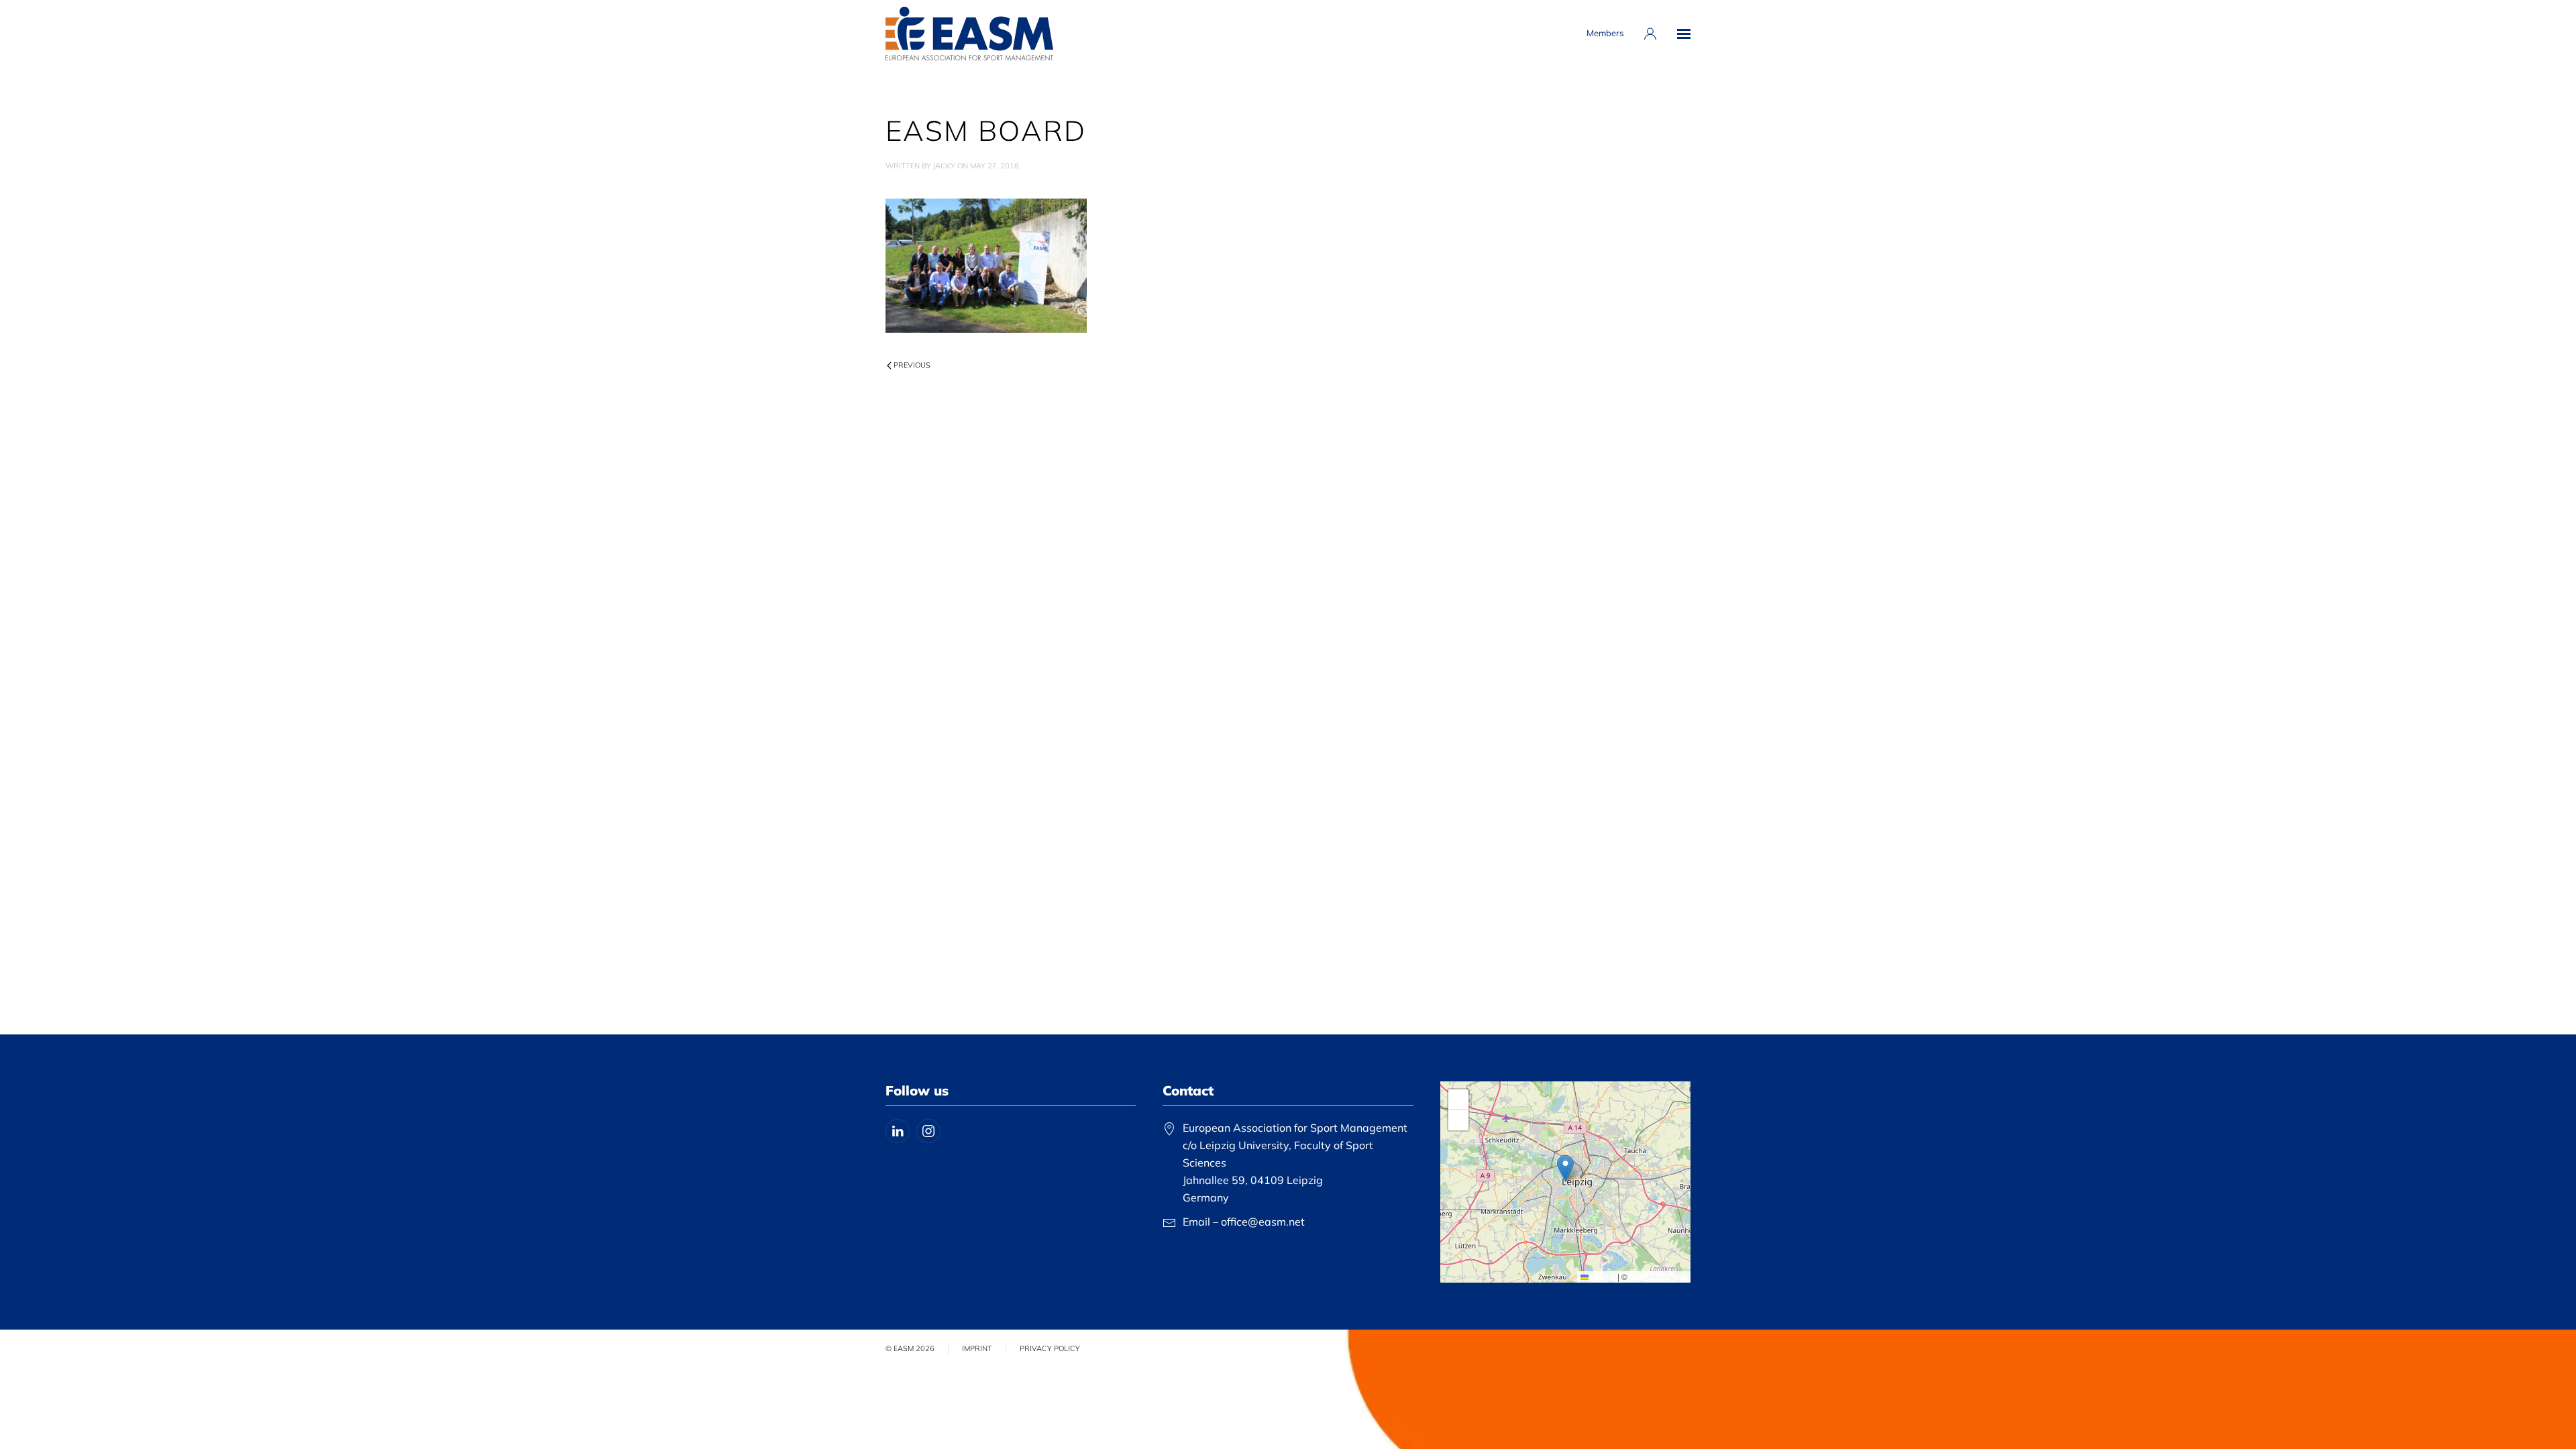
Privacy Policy (1050, 1348)
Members (1605, 33)
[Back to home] (969, 34)
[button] (1684, 34)
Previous (912, 365)
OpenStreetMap (1658, 1276)
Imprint (977, 1348)
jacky (944, 166)
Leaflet (1602, 1276)
